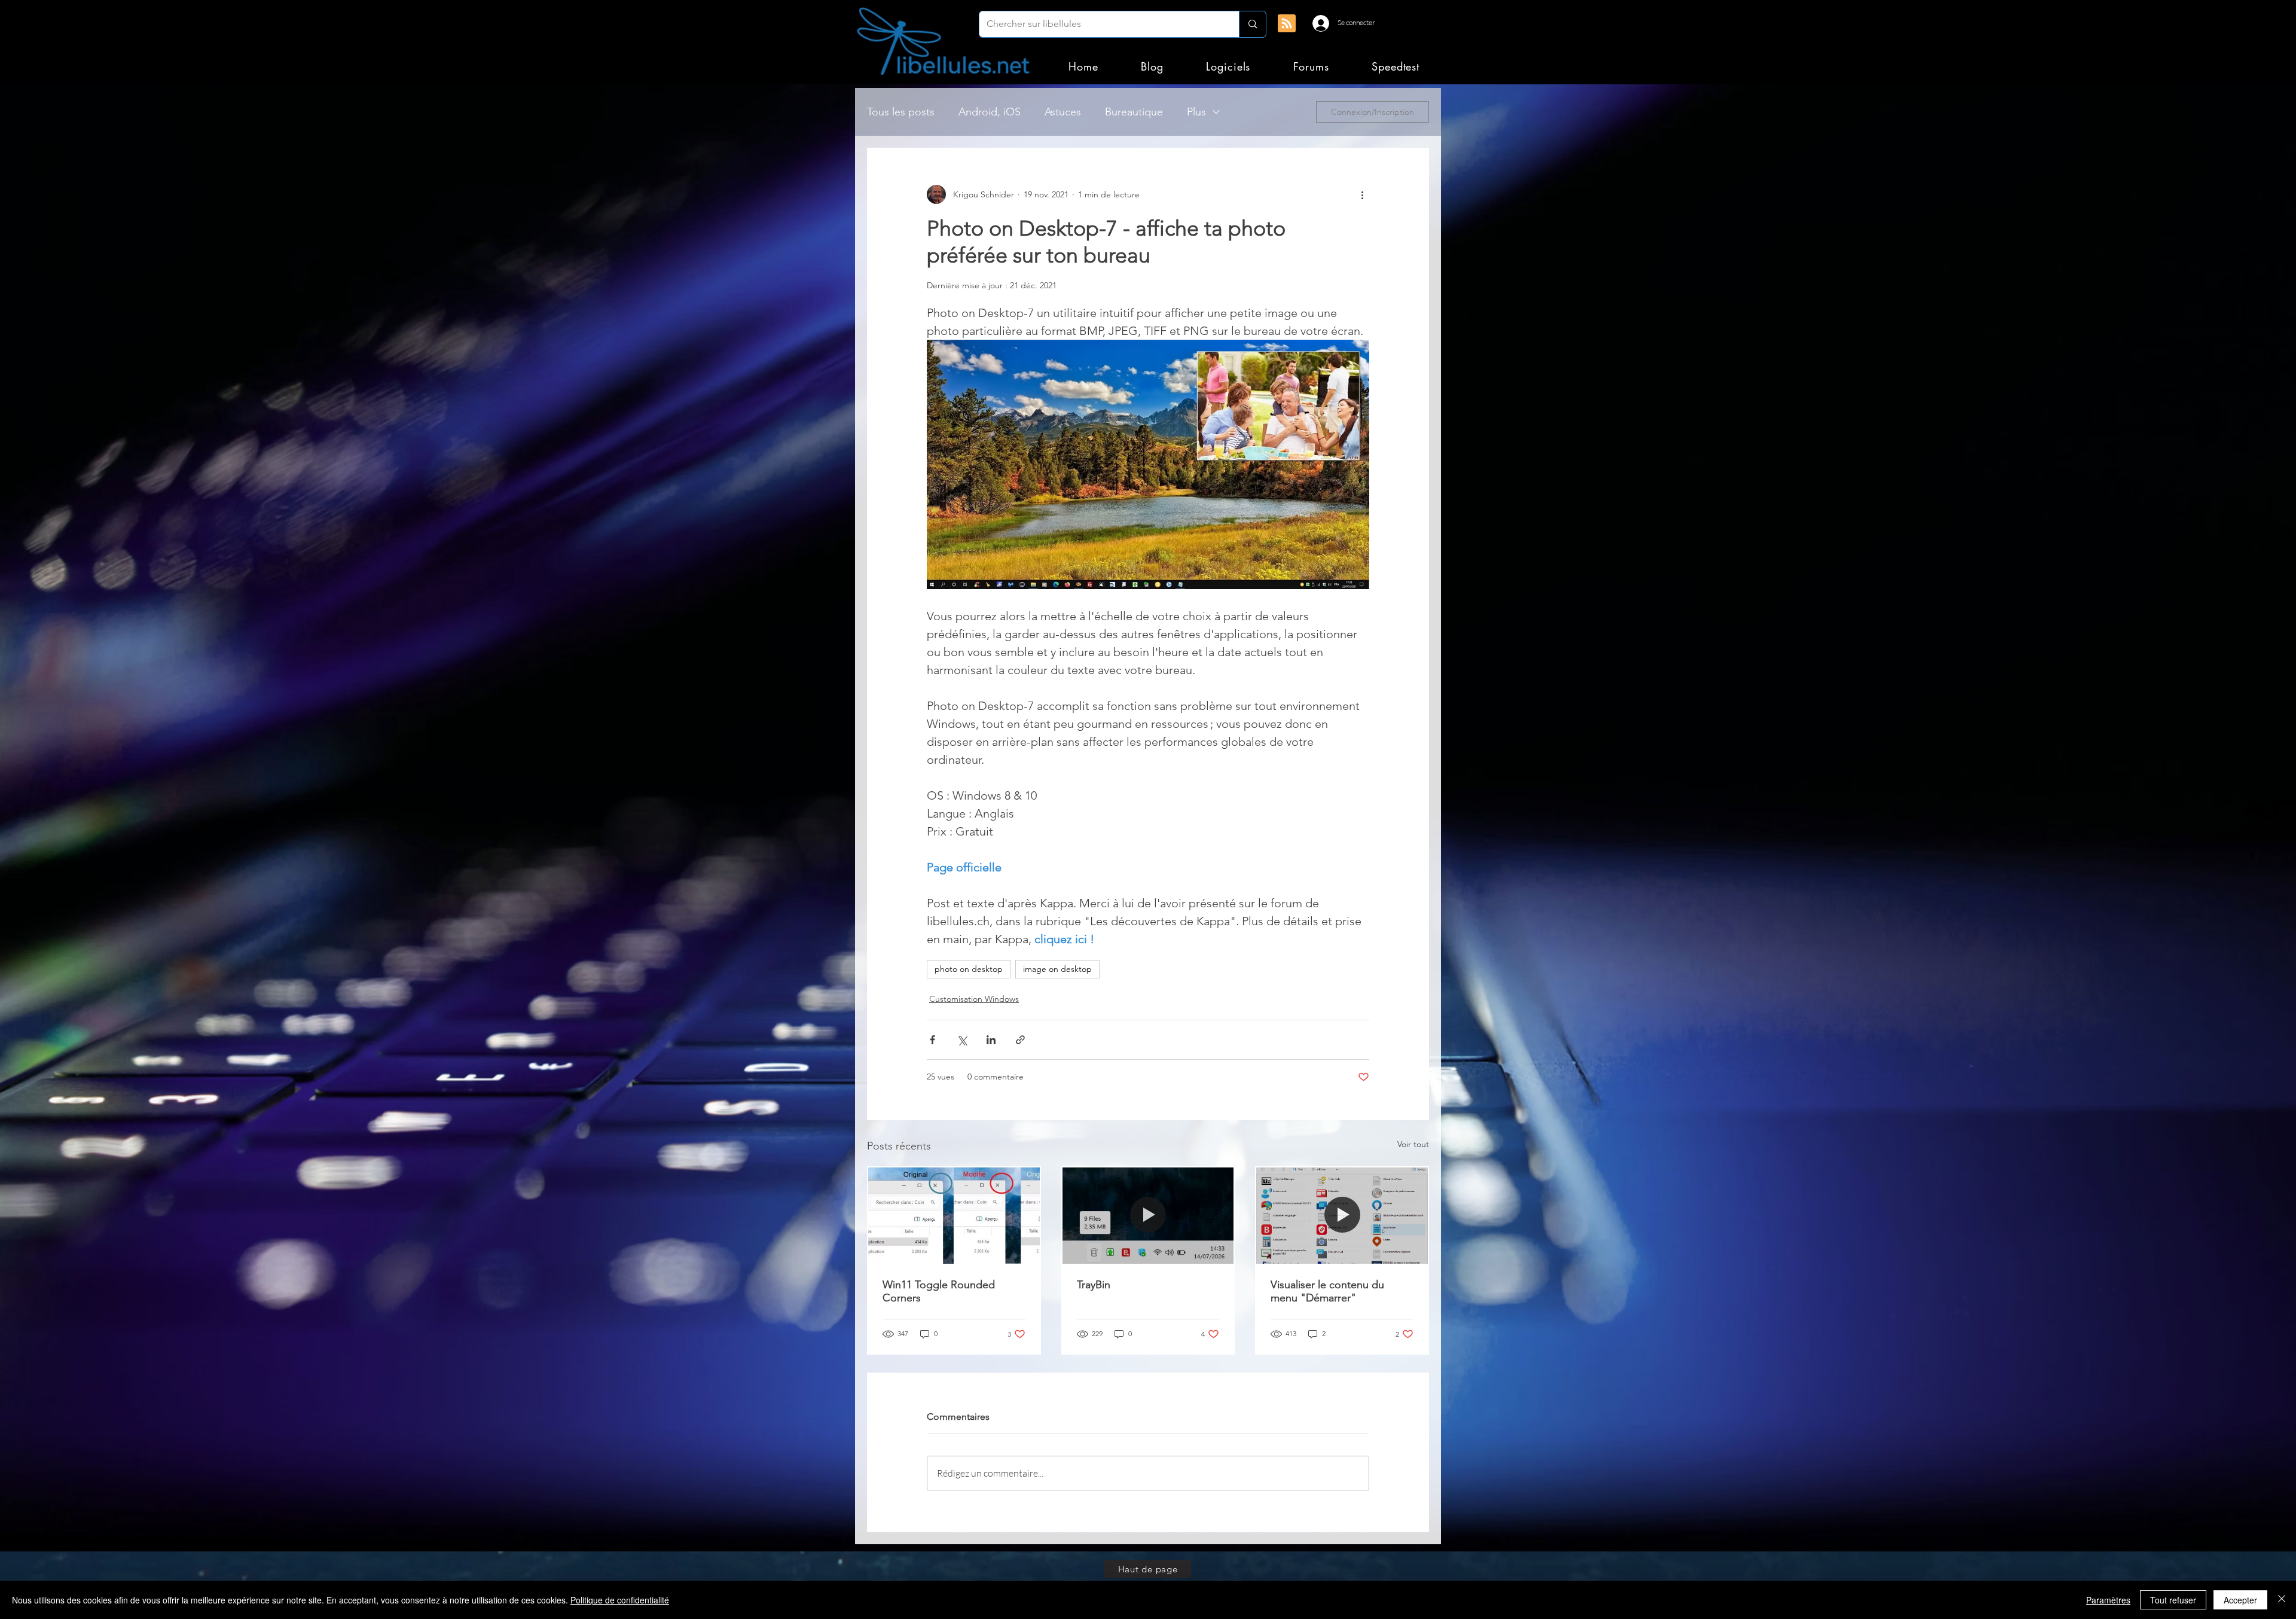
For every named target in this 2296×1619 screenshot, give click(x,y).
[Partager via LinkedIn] (991, 1040)
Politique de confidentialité (620, 1600)
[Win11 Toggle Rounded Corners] (954, 1216)
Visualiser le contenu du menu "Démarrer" (1327, 1291)
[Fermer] (2282, 1600)
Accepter (2240, 1600)
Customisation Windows (974, 999)
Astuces (1063, 112)
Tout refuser (2173, 1600)
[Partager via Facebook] (932, 1040)
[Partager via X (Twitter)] (962, 1040)
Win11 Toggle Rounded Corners (939, 1291)
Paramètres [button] (2108, 1600)
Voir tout (1413, 1144)
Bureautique (1134, 112)
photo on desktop (969, 969)
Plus (1196, 112)
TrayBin (1094, 1285)
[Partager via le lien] (1020, 1040)
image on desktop (1057, 969)
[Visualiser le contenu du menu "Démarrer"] (1342, 1216)
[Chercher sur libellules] (1252, 24)
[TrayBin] (1148, 1216)
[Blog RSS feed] (1287, 24)
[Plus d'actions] (1362, 194)
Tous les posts (901, 112)
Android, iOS (990, 112)
